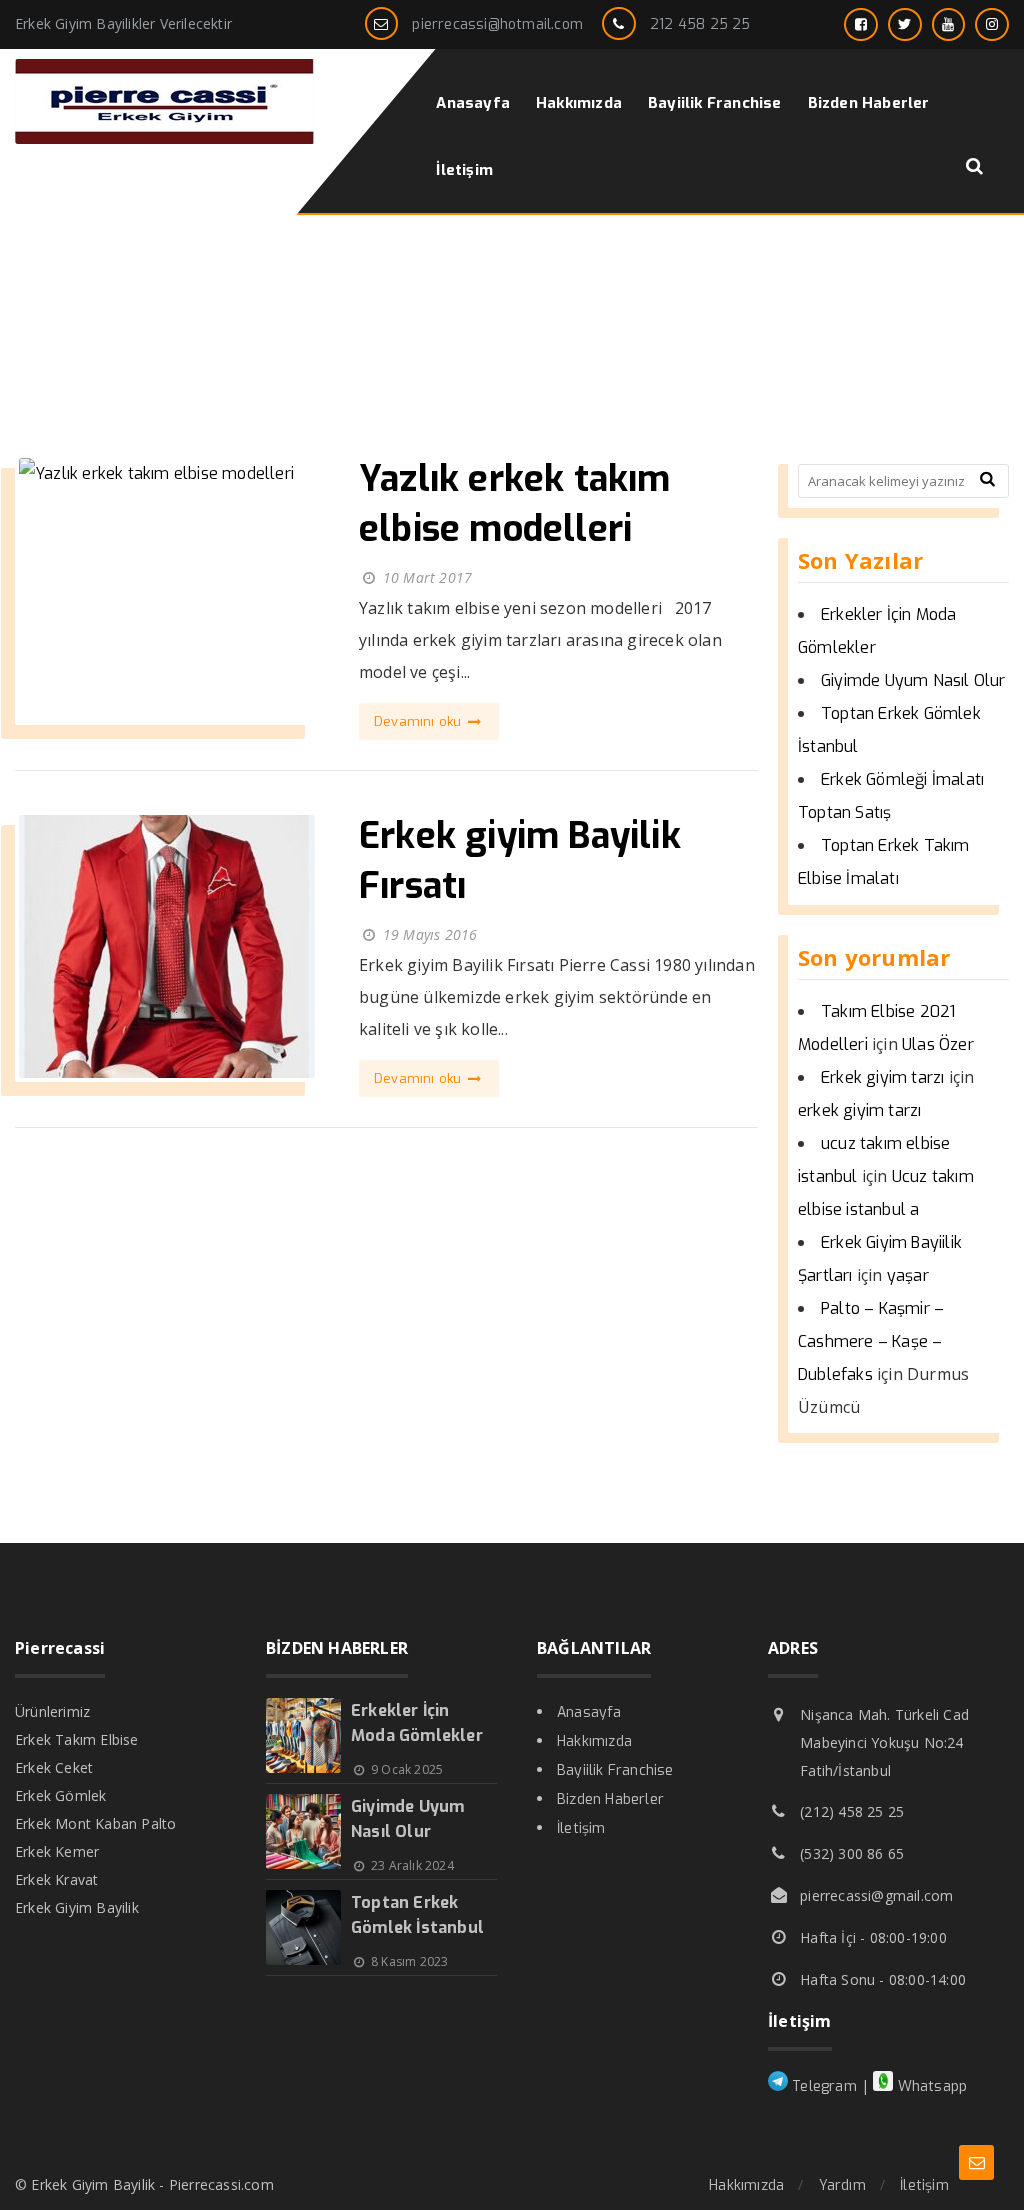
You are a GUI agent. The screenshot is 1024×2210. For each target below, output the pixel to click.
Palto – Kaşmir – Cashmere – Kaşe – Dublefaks (871, 1341)
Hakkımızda (594, 1741)
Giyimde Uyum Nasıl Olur (913, 680)
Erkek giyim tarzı (882, 1077)
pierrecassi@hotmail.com (497, 24)
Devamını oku (420, 721)
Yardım (842, 2185)
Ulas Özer (938, 1044)
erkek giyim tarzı (859, 1110)
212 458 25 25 (700, 24)
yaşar (908, 1275)
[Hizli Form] (976, 2162)
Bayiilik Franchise (615, 1770)
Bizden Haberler (610, 1799)
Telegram (822, 2086)
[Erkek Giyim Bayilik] (165, 138)
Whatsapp (930, 2086)
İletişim (581, 1828)
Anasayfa (589, 1712)
